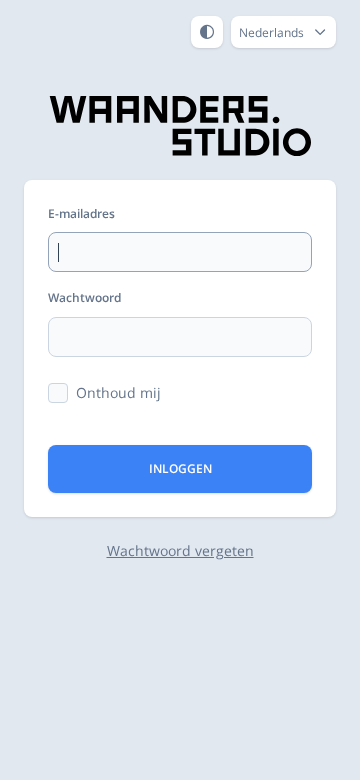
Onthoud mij (118, 392)
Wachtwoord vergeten (180, 550)
